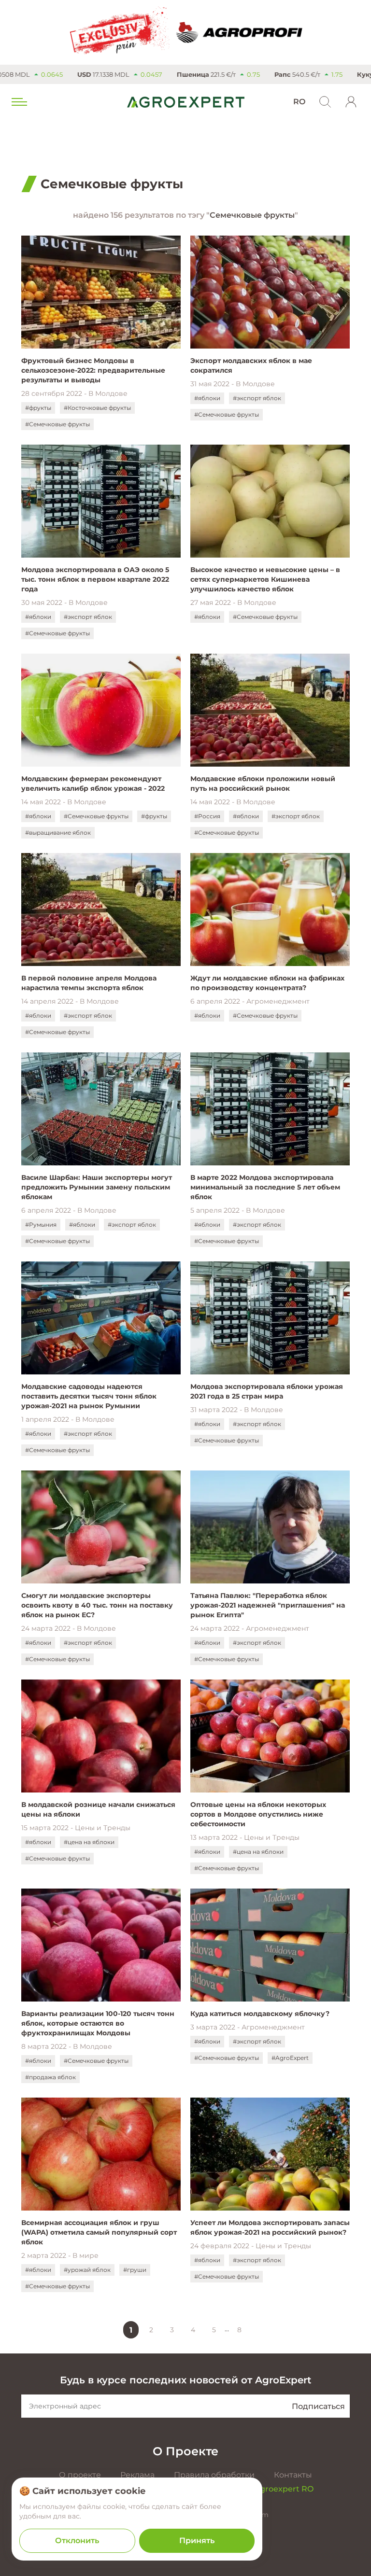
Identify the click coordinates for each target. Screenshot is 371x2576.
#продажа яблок (50, 2077)
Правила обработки (214, 2475)
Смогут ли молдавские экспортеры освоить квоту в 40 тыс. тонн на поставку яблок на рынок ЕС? (97, 1605)
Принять (197, 2541)
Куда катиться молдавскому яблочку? (260, 2014)
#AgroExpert (290, 2058)
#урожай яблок (87, 2270)
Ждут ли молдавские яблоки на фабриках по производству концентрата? (267, 983)
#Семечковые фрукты (57, 424)
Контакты (293, 2475)
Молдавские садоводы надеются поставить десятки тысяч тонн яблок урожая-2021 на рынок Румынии (89, 1396)
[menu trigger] (18, 102)
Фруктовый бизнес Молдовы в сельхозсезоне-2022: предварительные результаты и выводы (93, 370)
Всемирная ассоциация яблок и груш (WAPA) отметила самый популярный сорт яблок (99, 2232)
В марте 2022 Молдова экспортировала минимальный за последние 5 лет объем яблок (265, 1187)
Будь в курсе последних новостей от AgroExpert (185, 2380)
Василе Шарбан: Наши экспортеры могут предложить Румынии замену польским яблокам (97, 1187)
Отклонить (77, 2541)
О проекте (80, 2475)
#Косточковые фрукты (97, 408)
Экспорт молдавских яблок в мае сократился (251, 365)
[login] (351, 102)
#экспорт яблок (257, 398)
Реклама (137, 2475)
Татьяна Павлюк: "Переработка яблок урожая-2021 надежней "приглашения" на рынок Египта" (268, 1605)
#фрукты (38, 408)
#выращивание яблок (58, 833)
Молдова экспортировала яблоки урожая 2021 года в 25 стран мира (267, 1391)
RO (299, 102)
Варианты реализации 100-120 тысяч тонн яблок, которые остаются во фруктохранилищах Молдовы (98, 2023)
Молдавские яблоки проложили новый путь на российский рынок (263, 784)
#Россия (207, 816)
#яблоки (207, 398)
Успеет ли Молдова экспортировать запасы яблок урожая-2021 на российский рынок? (270, 2227)
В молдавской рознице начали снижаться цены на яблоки (98, 1809)
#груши (135, 2270)
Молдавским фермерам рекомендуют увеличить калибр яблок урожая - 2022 (93, 784)
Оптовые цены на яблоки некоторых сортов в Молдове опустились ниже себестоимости (258, 1814)
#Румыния (41, 1225)
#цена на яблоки (89, 1842)
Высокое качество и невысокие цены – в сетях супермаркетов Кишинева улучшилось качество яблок (265, 579)
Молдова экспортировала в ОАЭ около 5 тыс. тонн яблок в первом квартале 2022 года (95, 579)
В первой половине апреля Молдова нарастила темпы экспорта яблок (89, 983)
